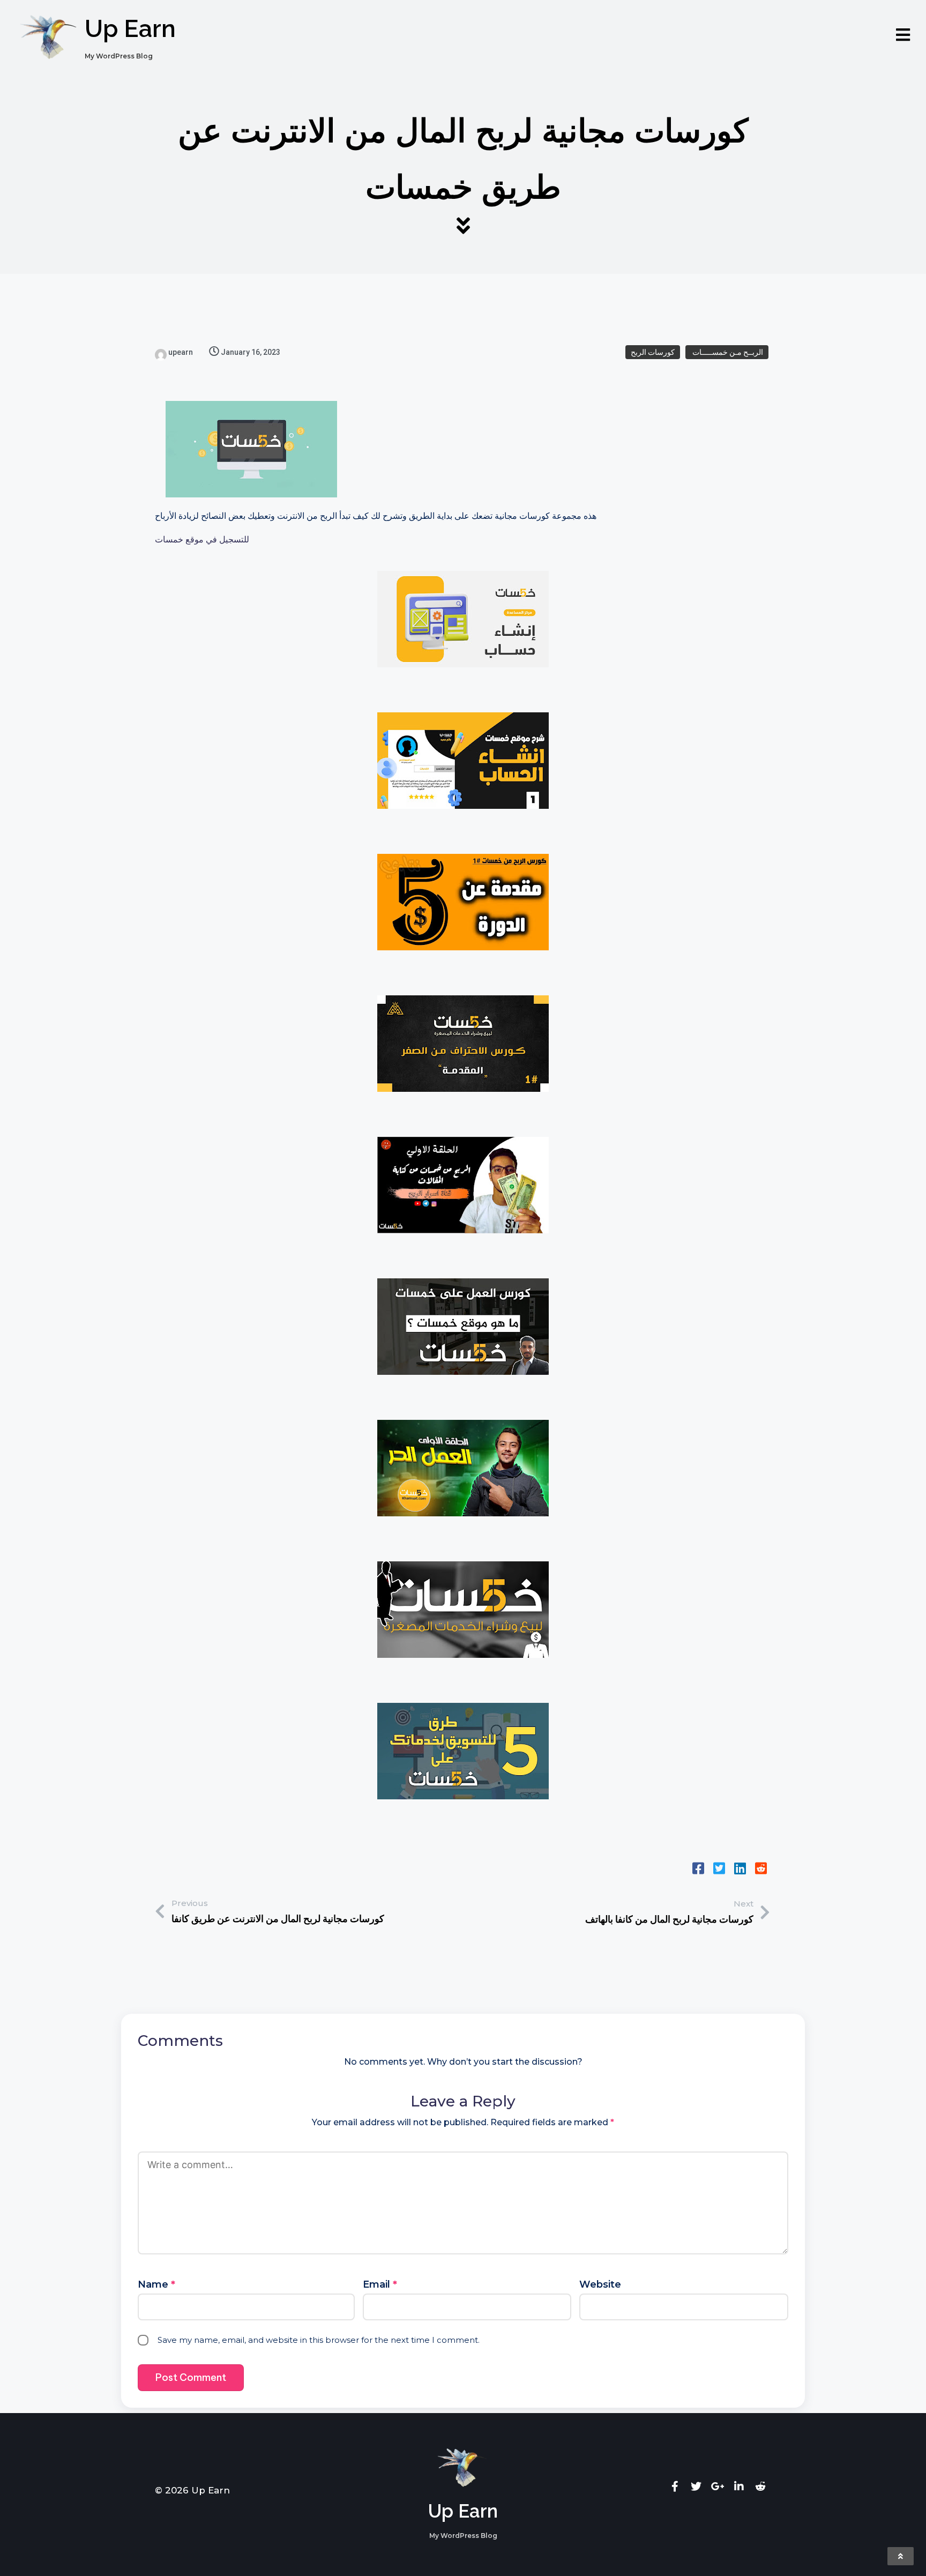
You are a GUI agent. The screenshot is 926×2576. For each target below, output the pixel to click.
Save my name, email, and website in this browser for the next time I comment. (319, 2340)
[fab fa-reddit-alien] (760, 2486)
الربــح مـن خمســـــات (727, 352)
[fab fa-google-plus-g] (718, 2486)
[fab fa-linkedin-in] (739, 2486)
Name (156, 2284)
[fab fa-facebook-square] (698, 1868)
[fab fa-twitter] (696, 2486)
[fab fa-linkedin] (740, 1868)
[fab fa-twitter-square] (719, 1868)
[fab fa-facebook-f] (675, 2486)
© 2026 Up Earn (192, 2490)
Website (600, 2284)
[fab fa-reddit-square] (761, 1868)
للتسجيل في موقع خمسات (202, 539)
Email (380, 2284)
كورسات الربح (653, 352)
